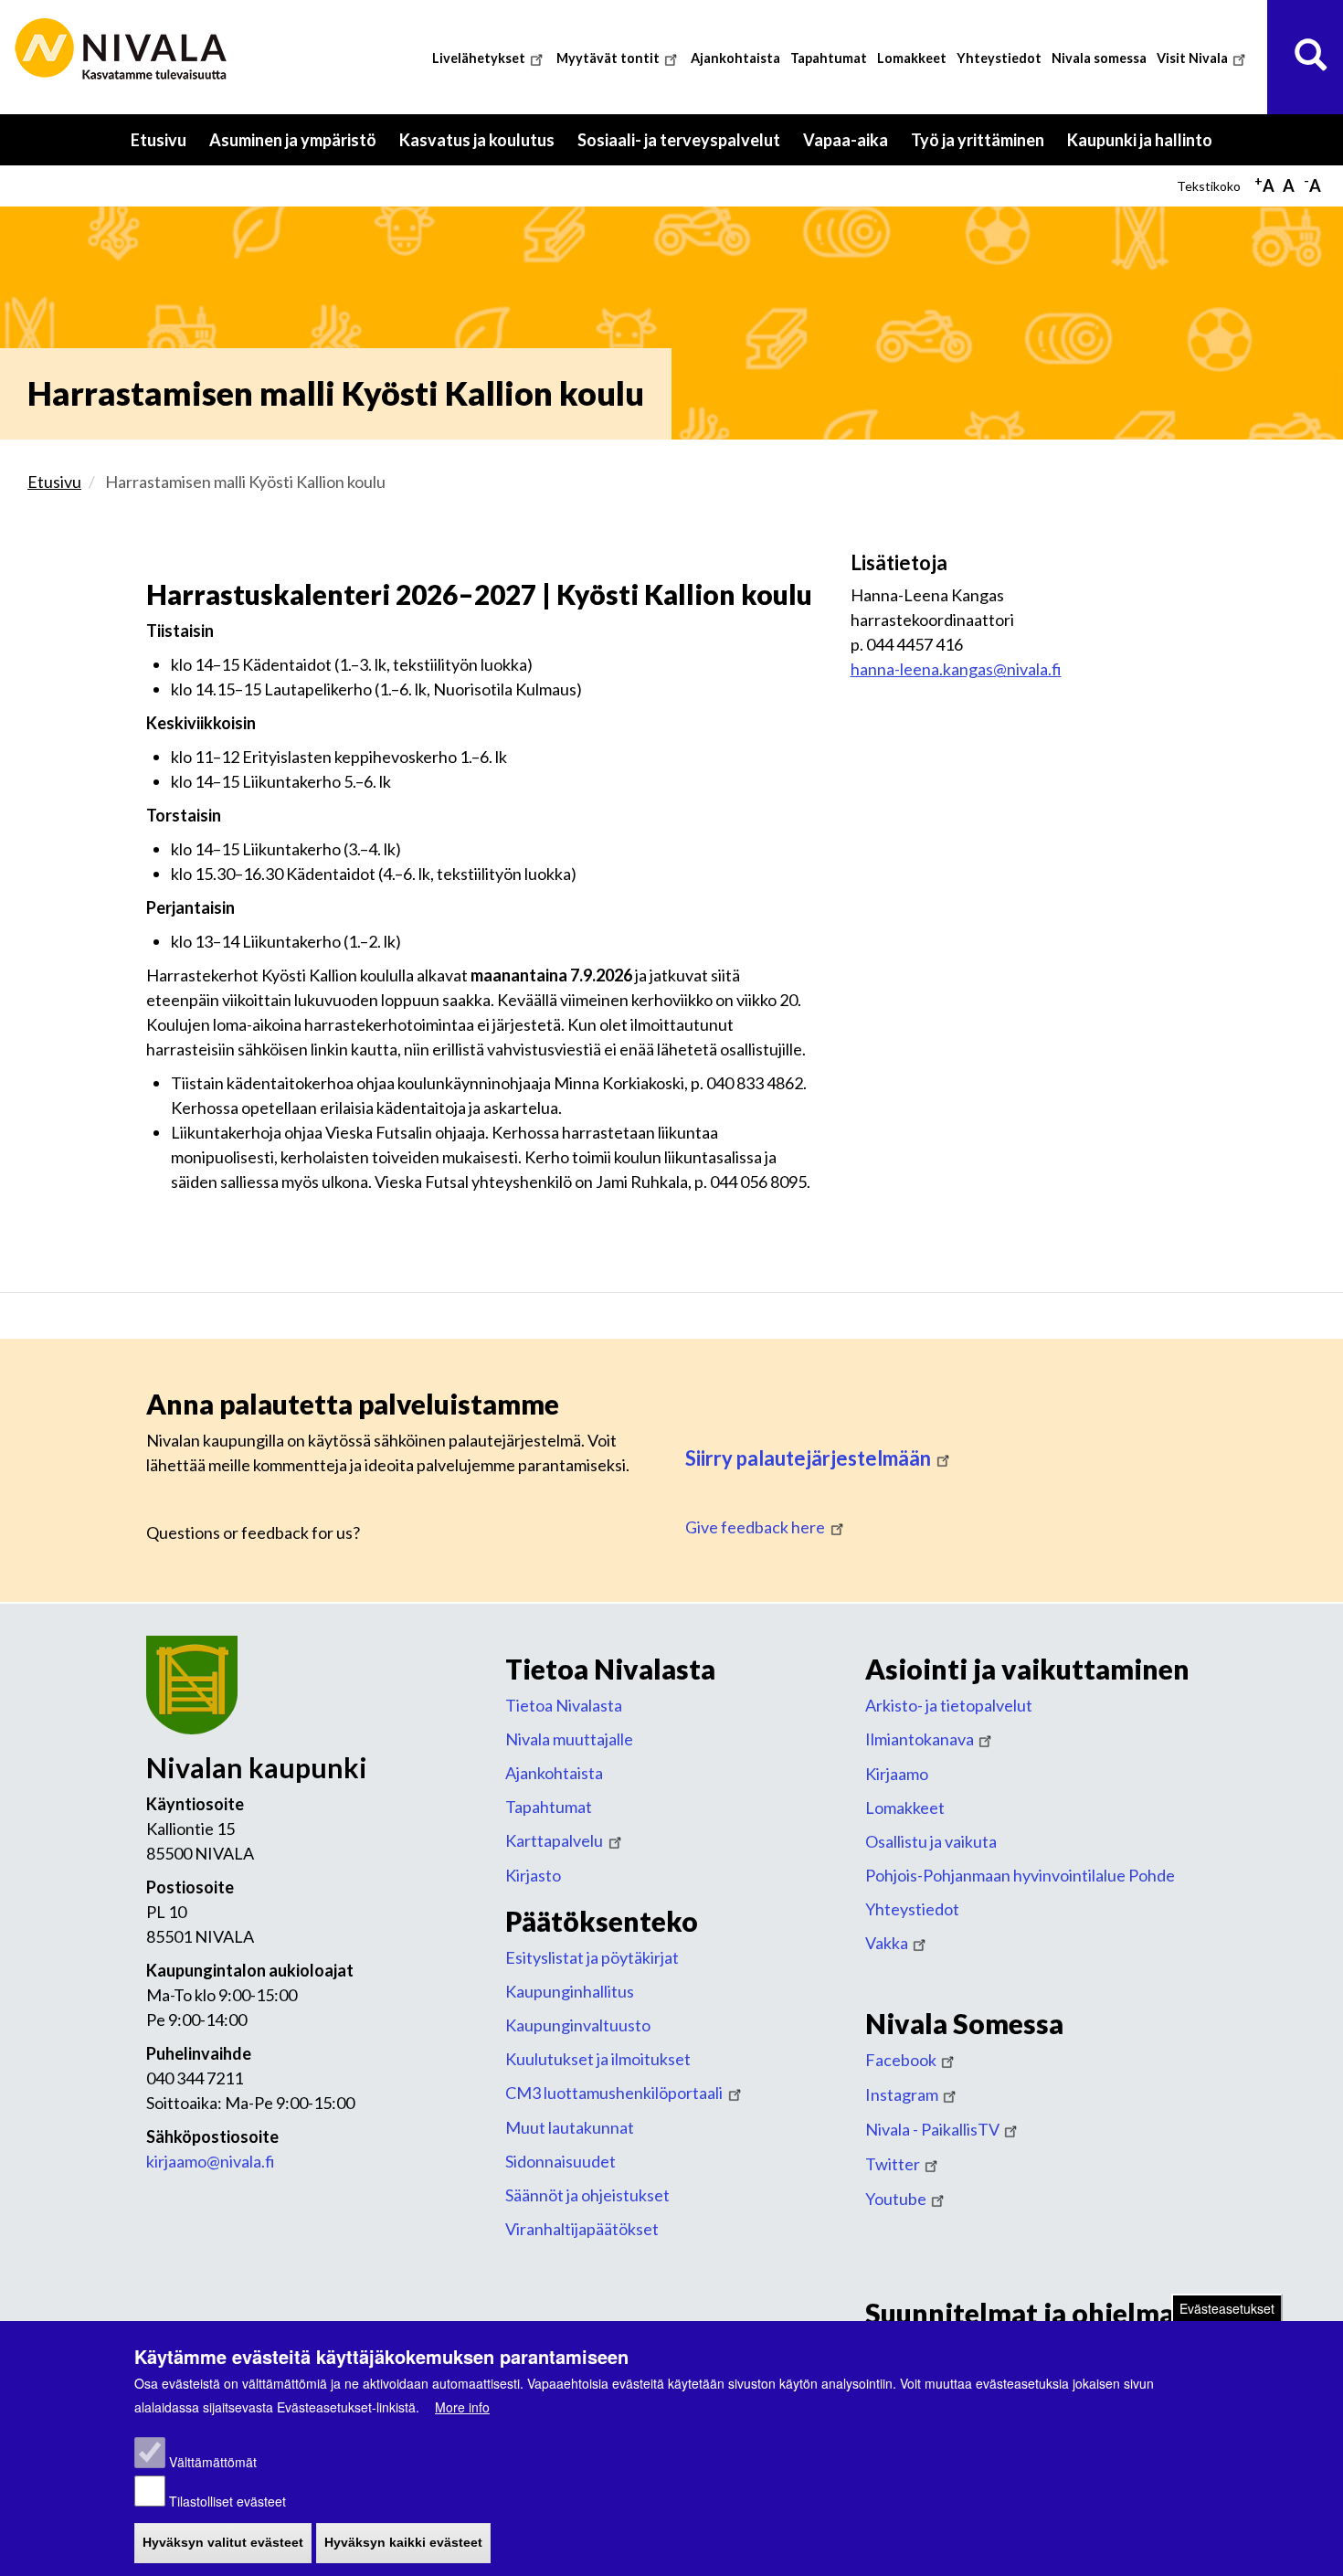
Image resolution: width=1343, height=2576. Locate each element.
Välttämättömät (213, 2463)
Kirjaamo (897, 1774)
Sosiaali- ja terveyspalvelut (685, 148)
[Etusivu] (123, 50)
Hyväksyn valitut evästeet (223, 2543)
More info (462, 2407)
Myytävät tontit (608, 58)
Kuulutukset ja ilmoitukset (598, 2059)
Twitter (893, 2164)
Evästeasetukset (1227, 2308)
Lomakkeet (912, 58)
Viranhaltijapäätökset (582, 2229)
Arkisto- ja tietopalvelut (949, 1705)
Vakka (887, 1943)
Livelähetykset (479, 58)
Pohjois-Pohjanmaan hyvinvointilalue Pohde (1020, 1875)
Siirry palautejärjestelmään (808, 1458)
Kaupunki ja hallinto (1146, 148)
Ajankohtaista (735, 58)
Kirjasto (533, 1875)
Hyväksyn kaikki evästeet (403, 2543)
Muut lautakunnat (570, 2127)
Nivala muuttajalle (569, 1739)
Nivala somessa (1099, 58)
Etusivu (159, 140)
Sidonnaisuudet (560, 2161)
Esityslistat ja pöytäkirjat (592, 1957)
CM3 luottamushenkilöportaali (614, 2093)
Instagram (902, 2094)
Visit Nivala (1192, 58)
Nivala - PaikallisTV (932, 2129)
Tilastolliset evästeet (227, 2501)
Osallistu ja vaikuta (931, 1841)
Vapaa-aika (851, 148)
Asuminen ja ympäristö (299, 148)
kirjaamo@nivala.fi (211, 2161)
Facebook (901, 2060)
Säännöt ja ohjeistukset (587, 2195)
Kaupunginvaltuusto (578, 2025)
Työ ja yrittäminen (983, 148)
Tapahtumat (829, 58)
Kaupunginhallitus (570, 1991)
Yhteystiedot (999, 58)
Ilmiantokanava (920, 1739)
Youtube (896, 2199)
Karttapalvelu (554, 1840)
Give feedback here (755, 1527)
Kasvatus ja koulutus (483, 148)
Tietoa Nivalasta (564, 1705)
